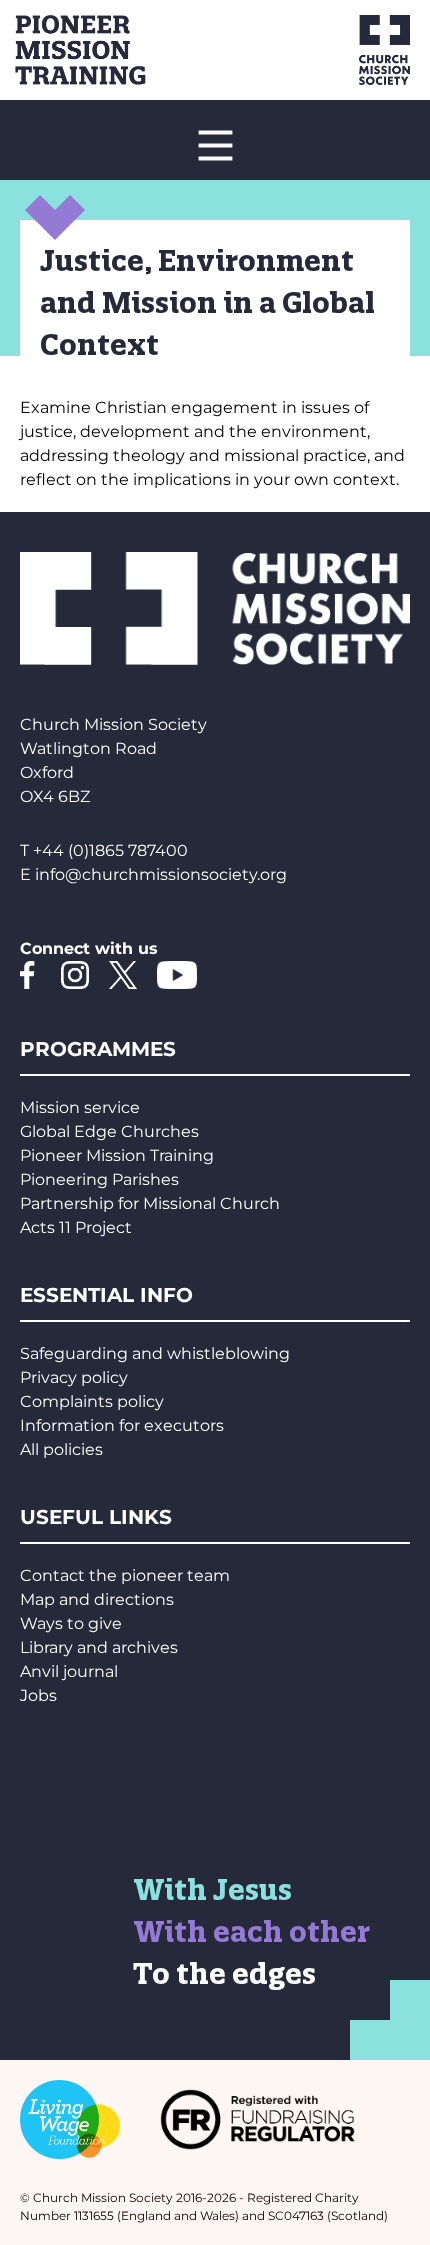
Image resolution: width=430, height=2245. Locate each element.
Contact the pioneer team (125, 1575)
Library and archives (99, 1647)
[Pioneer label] (110, 50)
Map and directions (97, 1599)
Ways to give (71, 1623)
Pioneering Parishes (99, 1179)
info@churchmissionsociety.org (161, 874)
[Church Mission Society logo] (357, 50)
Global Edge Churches (109, 1131)
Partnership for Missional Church (150, 1203)
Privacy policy (74, 1377)
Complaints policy (92, 1401)
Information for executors (122, 1425)
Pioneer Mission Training (117, 1155)
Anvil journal (69, 1671)
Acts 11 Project (76, 1227)
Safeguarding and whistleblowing (155, 1353)
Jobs (38, 1695)
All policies (61, 1449)
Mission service (80, 1107)
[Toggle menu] (215, 145)
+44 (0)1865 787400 (110, 850)
